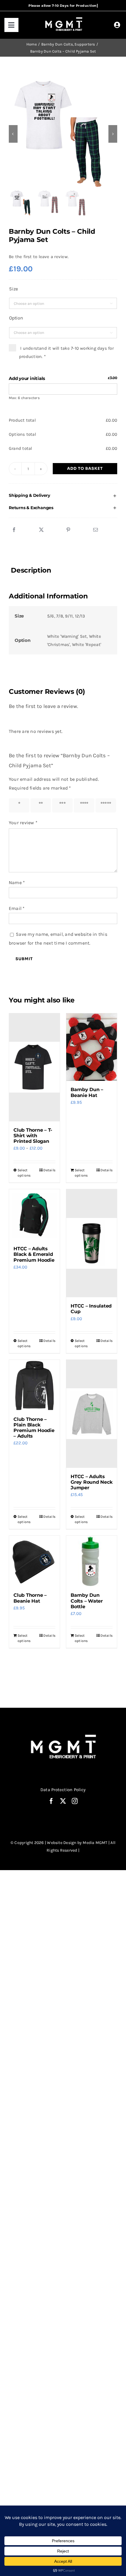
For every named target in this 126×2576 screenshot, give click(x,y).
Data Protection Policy (63, 1790)
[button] (63, 496)
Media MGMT (95, 1843)
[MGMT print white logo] (64, 18)
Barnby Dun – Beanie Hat (87, 1092)
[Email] (96, 530)
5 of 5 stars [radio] (104, 805)
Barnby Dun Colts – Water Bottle (87, 1601)
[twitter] (63, 1801)
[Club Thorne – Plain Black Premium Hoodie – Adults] (34, 1385)
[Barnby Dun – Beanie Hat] (92, 1047)
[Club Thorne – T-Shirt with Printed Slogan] (34, 1067)
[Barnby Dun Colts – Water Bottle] (92, 1561)
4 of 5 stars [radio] (82, 805)
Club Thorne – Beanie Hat (30, 1598)
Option (16, 318)
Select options (24, 1173)
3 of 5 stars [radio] (61, 805)
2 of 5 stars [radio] (39, 805)
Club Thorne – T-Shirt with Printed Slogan (33, 1136)
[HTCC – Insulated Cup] (92, 1243)
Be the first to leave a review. (39, 257)
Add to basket (85, 468)
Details (49, 1170)
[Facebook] (14, 530)
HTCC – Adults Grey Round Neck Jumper (91, 1482)
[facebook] (51, 1801)
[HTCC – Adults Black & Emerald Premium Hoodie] (34, 1215)
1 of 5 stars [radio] (17, 805)
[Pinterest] (68, 530)
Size (13, 289)
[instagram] (75, 1801)
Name (17, 882)
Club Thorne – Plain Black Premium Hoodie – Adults (34, 1428)
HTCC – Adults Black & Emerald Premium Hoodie (34, 1254)
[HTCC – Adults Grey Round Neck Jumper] (92, 1414)
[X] (41, 530)
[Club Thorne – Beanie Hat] (34, 1561)
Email (17, 908)
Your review (23, 823)
